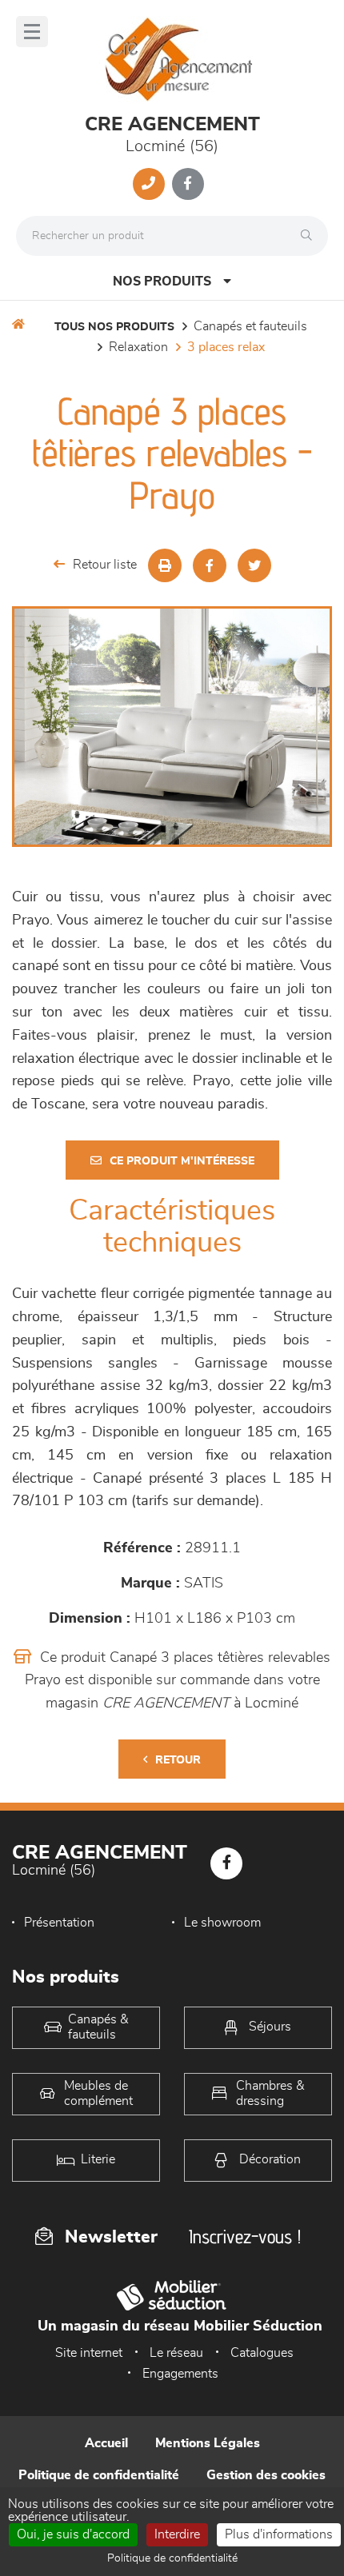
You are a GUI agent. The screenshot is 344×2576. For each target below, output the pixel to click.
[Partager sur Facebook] (210, 565)
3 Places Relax (226, 347)
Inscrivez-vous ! (245, 2237)
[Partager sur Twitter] (254, 565)
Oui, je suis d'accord (73, 2534)
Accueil (106, 2443)
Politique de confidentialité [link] (172, 2558)
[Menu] (32, 32)
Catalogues (262, 2353)
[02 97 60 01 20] (149, 184)
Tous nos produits (114, 327)
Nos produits (162, 282)
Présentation (59, 1923)
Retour (178, 1760)
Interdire (177, 2534)
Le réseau (176, 2353)
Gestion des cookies (266, 2475)
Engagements (180, 2374)
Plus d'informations (279, 2534)
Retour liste (105, 565)
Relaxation (138, 347)
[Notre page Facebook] (188, 184)
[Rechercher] (310, 236)
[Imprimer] (165, 565)
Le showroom (222, 1923)
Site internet (89, 2353)
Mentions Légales (208, 2443)
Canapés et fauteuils (250, 326)
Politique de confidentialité (99, 2475)
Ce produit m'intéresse (182, 1161)
